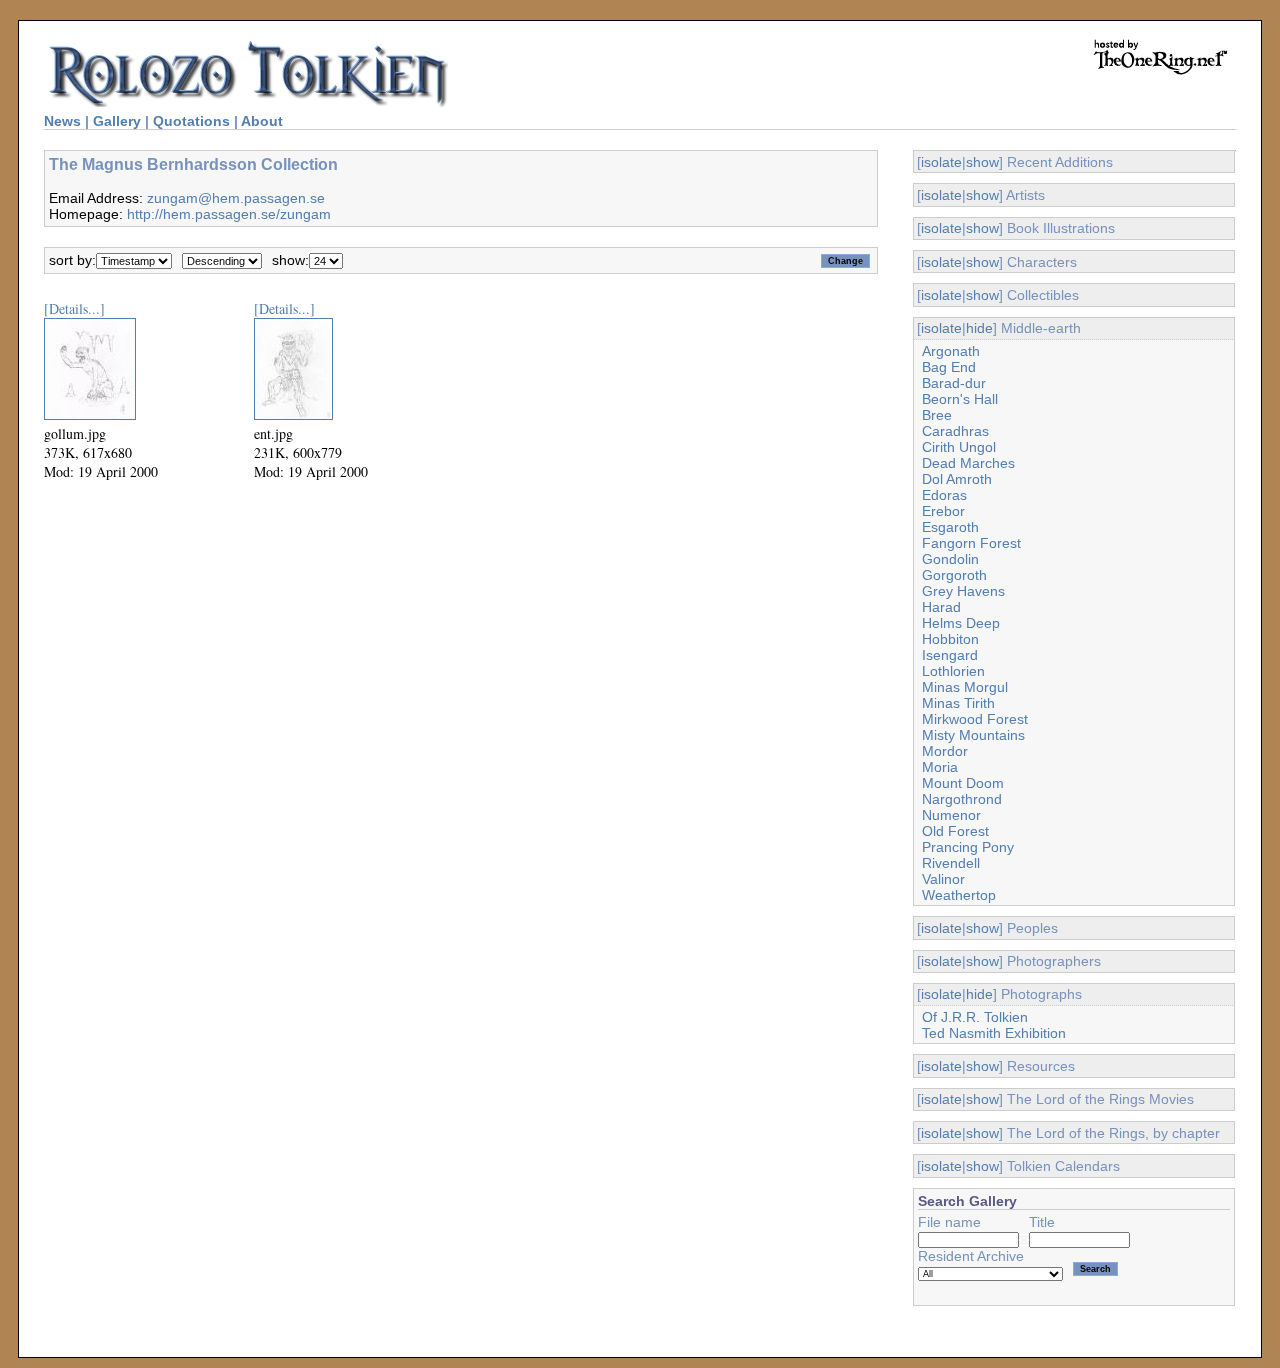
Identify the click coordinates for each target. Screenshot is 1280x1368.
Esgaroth (950, 527)
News (62, 121)
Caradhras (955, 431)
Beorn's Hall (960, 399)
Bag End (949, 367)
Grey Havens (963, 591)
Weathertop (959, 895)
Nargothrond (962, 799)
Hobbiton (950, 639)
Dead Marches (968, 463)
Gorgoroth (954, 575)
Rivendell (951, 863)
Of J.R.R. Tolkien (975, 1017)
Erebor (943, 511)
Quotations (191, 121)
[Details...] (74, 308)
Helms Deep (961, 623)
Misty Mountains (973, 735)
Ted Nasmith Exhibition (994, 1033)
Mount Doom (963, 783)
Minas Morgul (965, 687)
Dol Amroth (957, 479)
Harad (941, 607)
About (262, 121)
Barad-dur (954, 383)
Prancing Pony (968, 847)
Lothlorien (953, 671)
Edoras (944, 495)
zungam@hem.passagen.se (236, 198)
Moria (940, 767)
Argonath (951, 351)
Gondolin (950, 559)
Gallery (117, 121)
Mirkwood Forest (975, 719)
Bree (937, 415)
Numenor (951, 815)
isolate (941, 162)
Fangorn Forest (971, 543)
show (982, 162)
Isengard (950, 655)
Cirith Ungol (959, 447)
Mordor (945, 751)
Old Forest (955, 831)
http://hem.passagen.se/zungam (229, 214)
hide (979, 328)
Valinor (943, 879)
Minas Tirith (958, 703)
